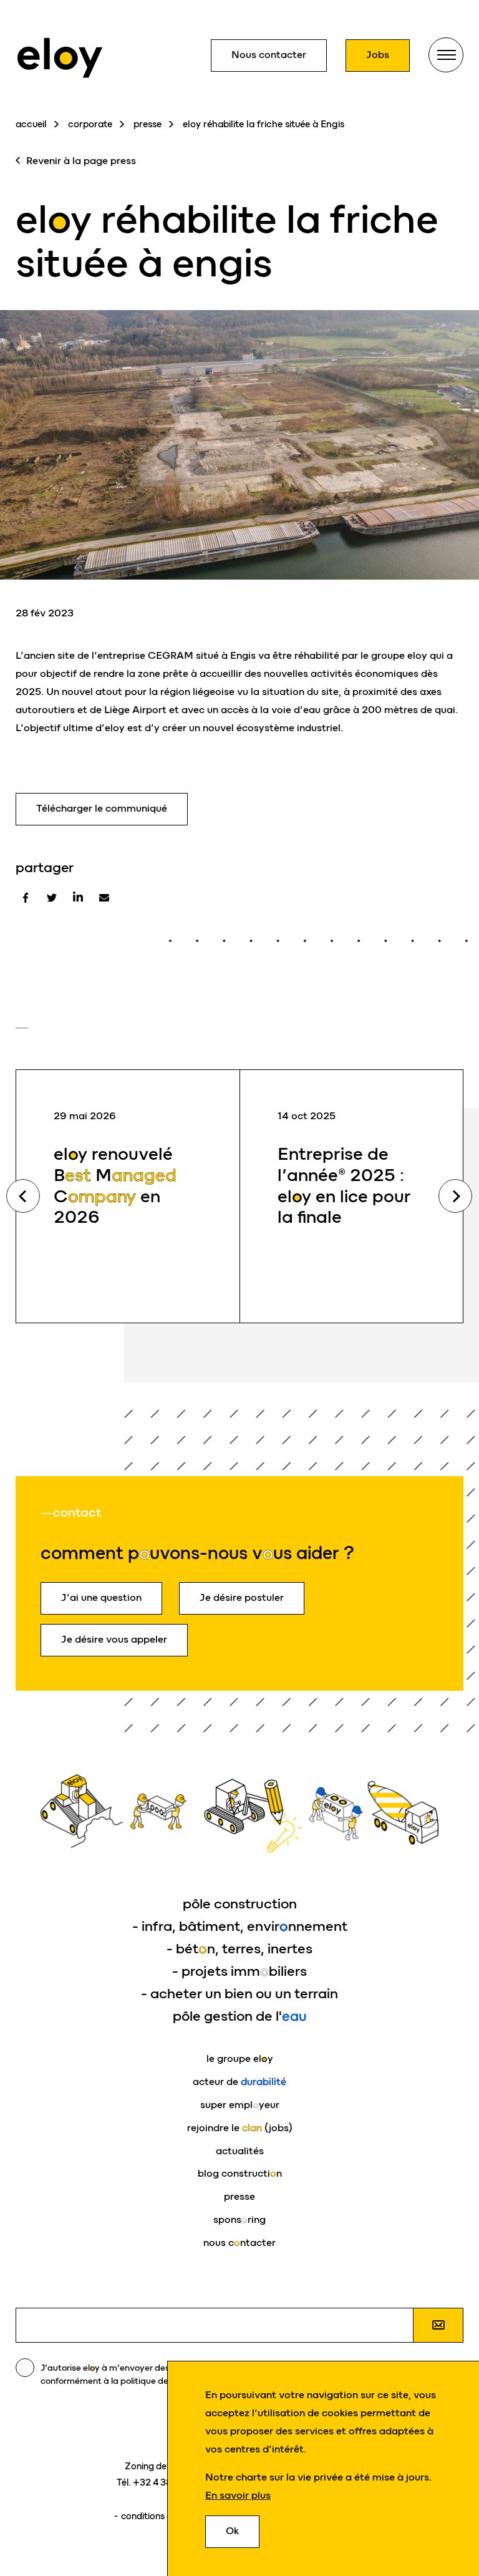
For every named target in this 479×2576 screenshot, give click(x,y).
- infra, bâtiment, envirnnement (240, 1926)
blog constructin (240, 2173)
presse (148, 124)
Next (455, 1196)
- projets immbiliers (239, 1971)
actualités (240, 2151)
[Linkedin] (78, 898)
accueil (31, 124)
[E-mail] (104, 898)
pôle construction (240, 1904)
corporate (90, 124)
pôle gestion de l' (240, 2016)
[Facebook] (26, 898)
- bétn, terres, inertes (239, 1949)
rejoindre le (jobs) (240, 2128)
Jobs (378, 55)
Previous (23, 1196)
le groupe (240, 2058)
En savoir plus (238, 2495)
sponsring (239, 2219)
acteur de (239, 2082)
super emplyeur (240, 2105)
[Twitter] (52, 898)
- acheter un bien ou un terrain (239, 1994)
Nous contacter (269, 55)
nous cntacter (239, 2243)
